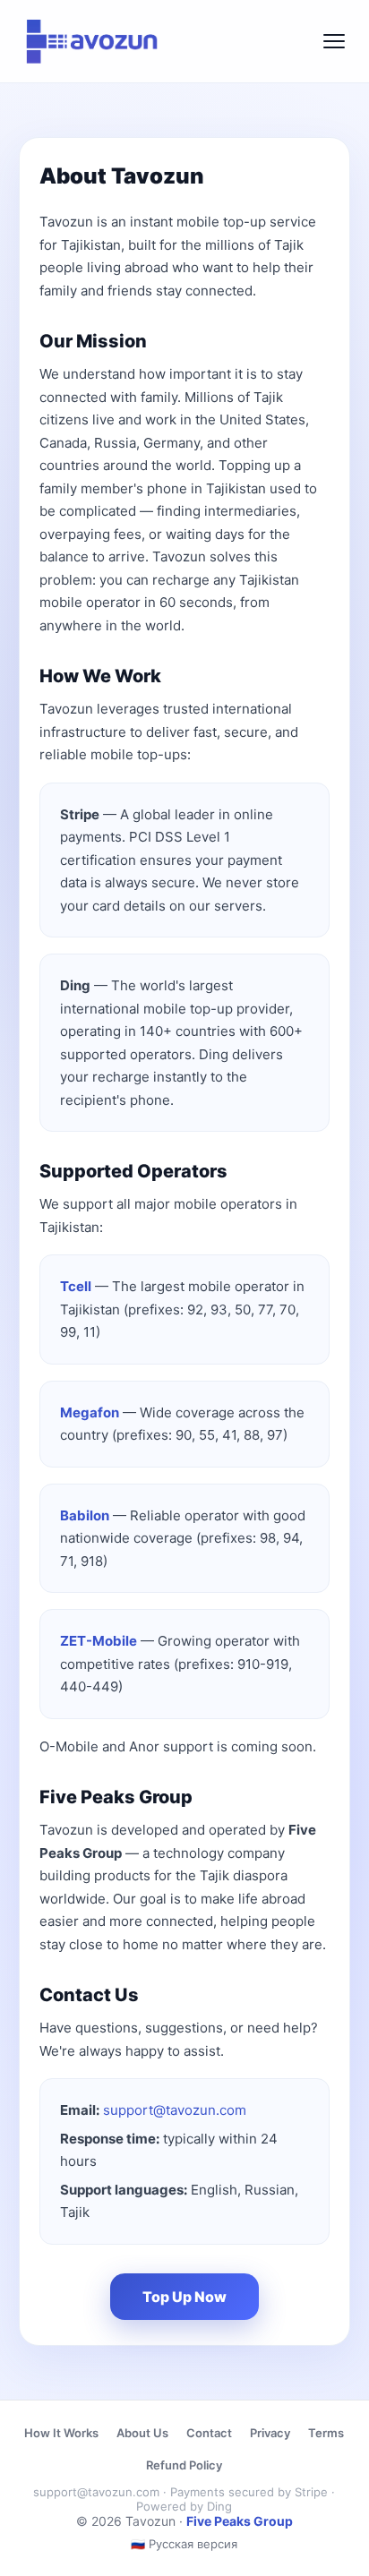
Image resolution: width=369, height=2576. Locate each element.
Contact (209, 2433)
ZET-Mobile (99, 1641)
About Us (142, 2433)
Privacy (270, 2433)
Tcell (76, 1286)
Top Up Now (184, 2297)
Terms (326, 2433)
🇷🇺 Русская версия (184, 2544)
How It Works (61, 2433)
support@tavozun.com (175, 2110)
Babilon (85, 1515)
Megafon (90, 1412)
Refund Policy (184, 2465)
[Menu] (334, 41)
